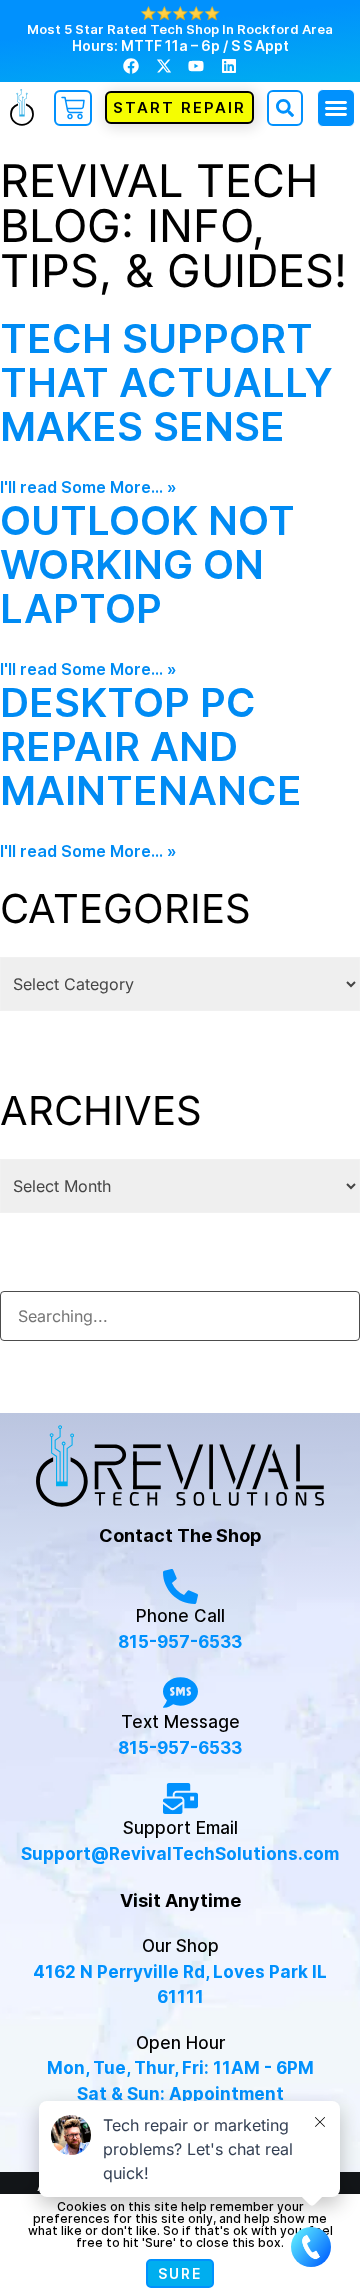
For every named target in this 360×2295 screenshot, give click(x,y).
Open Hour (180, 2043)
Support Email (180, 1828)
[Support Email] (180, 1798)
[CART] (73, 108)
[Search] (334, 1309)
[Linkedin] (228, 65)
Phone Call (180, 1616)
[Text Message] (180, 1692)
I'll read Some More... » (88, 487)
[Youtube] (196, 65)
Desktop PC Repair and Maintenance (151, 746)
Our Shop (180, 1946)
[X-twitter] (164, 65)
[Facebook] (131, 65)
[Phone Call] (180, 1586)
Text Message (180, 1722)
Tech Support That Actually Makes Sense (166, 382)
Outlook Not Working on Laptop (147, 564)
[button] (336, 108)
